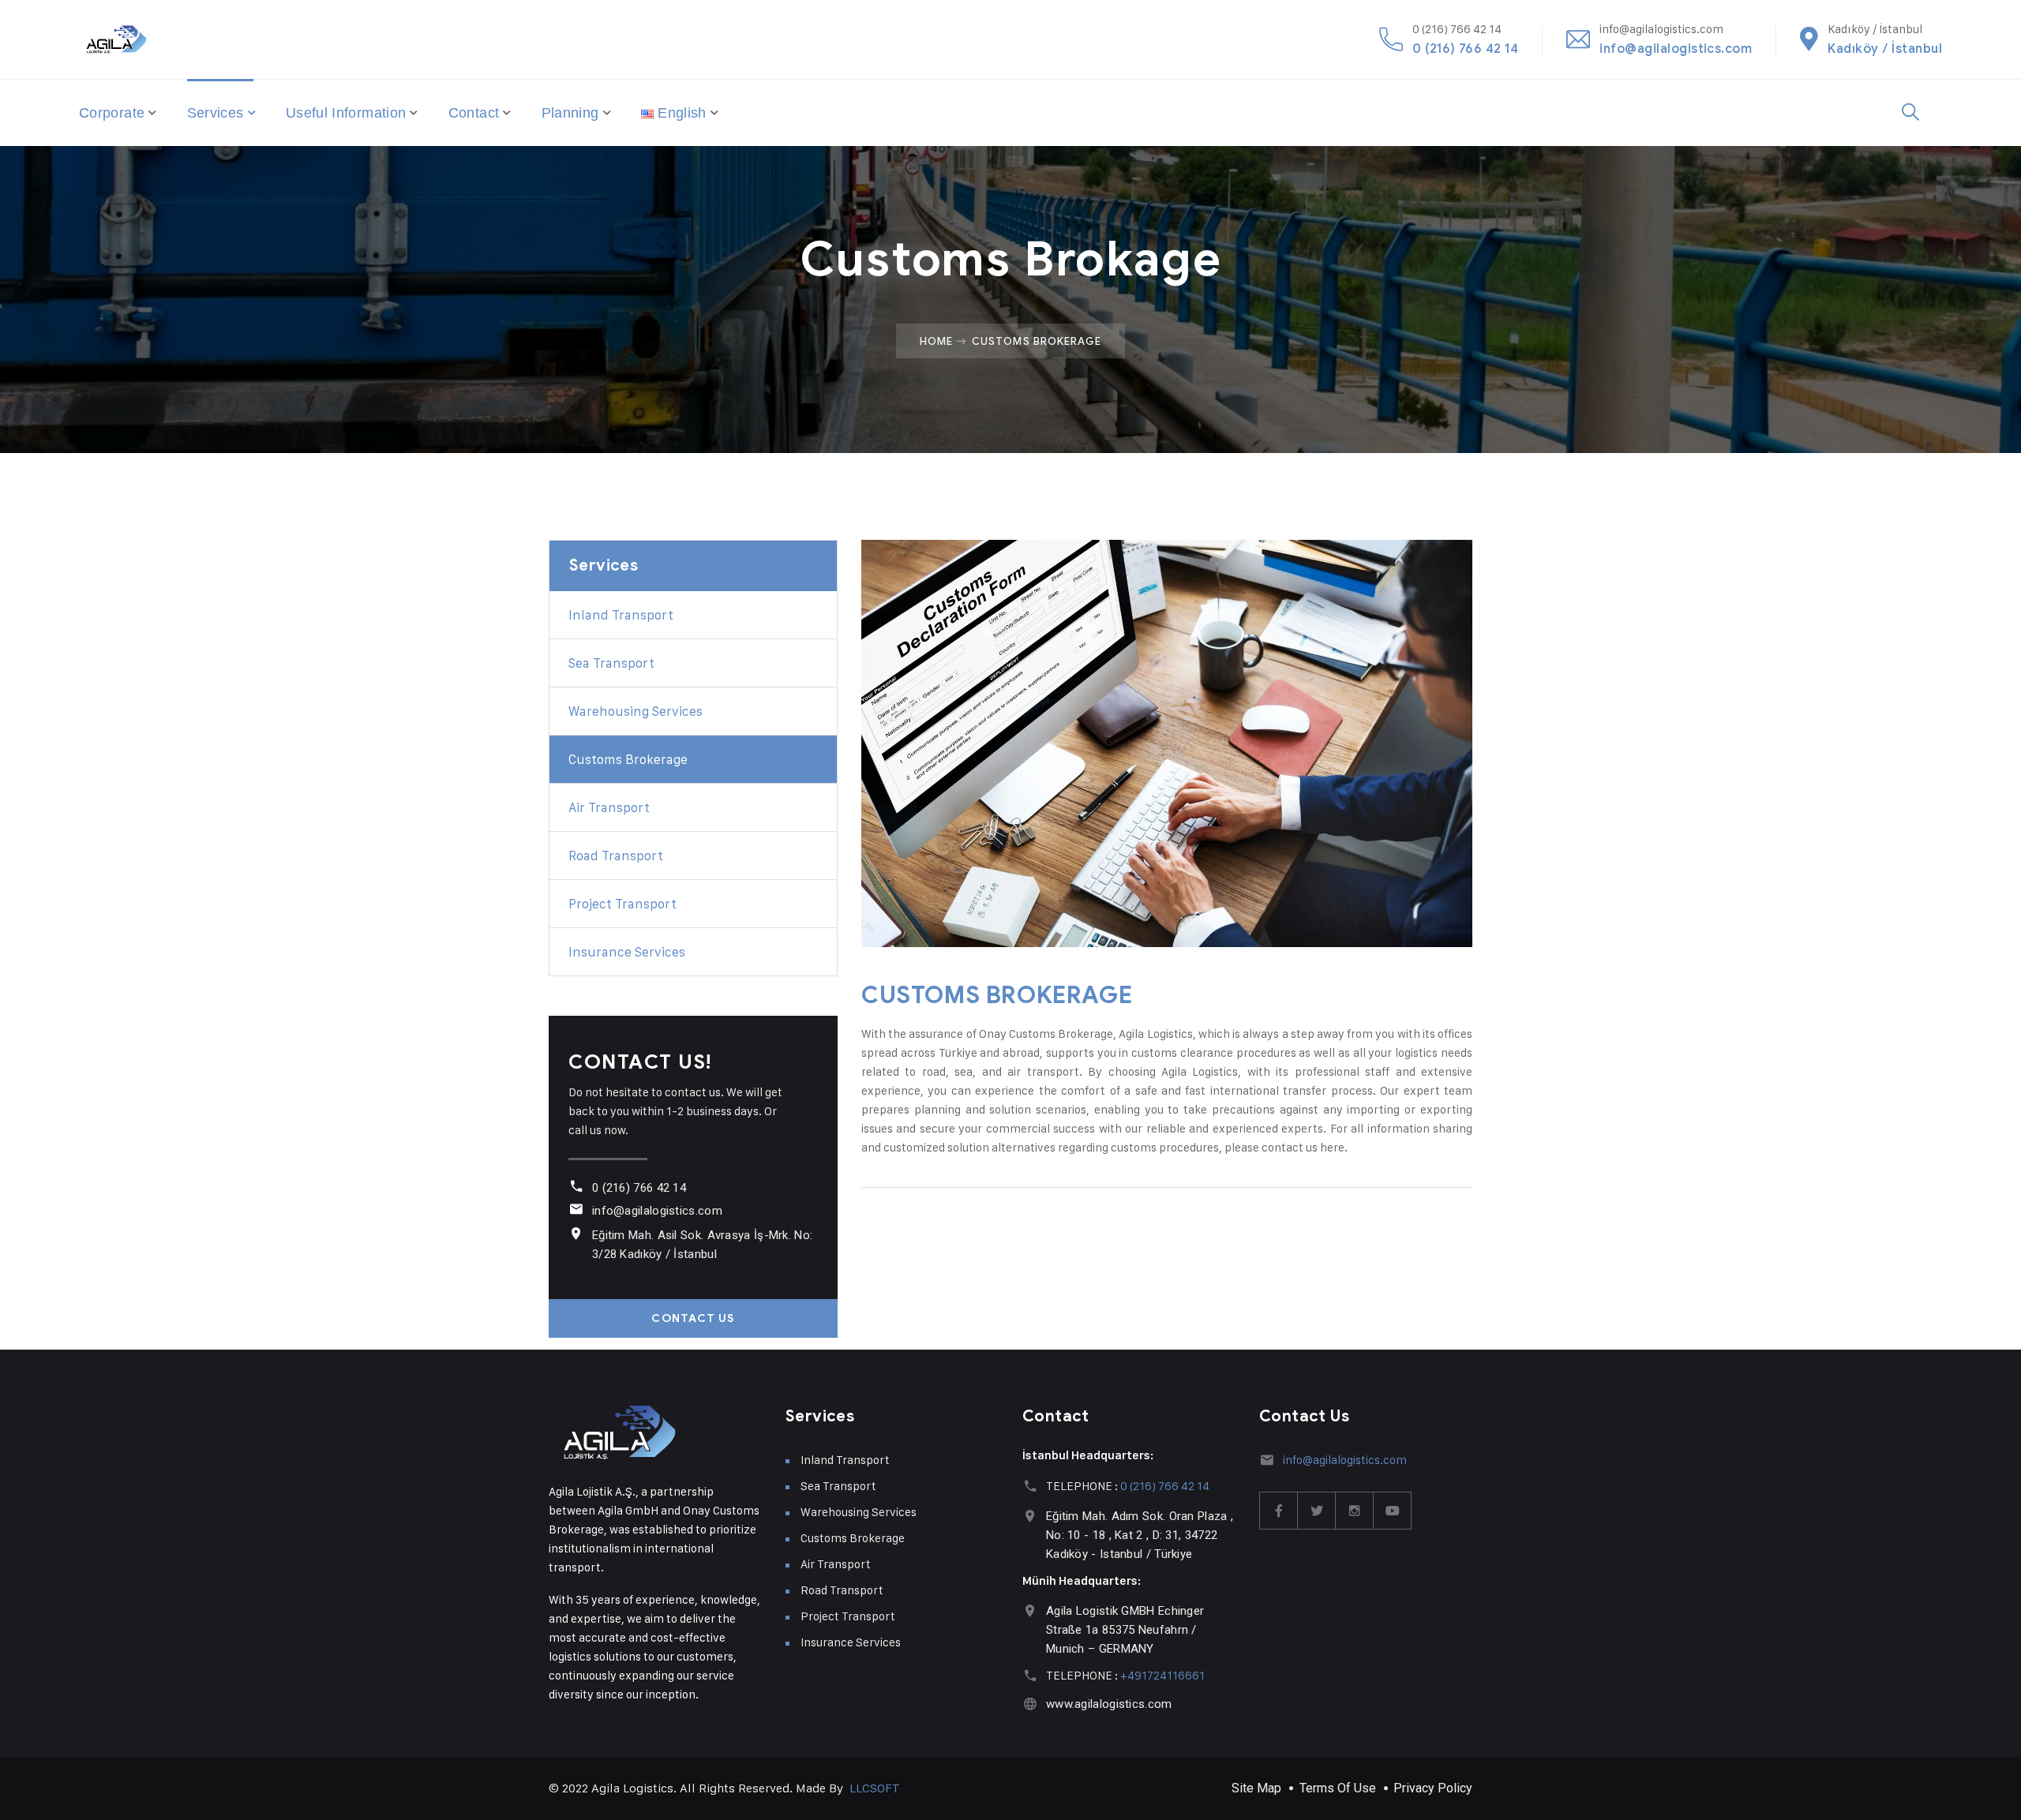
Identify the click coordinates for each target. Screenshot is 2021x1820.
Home (936, 341)
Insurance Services (627, 952)
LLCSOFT (875, 1788)
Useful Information (346, 113)
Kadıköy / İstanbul (1885, 49)
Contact (474, 113)
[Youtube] (1393, 1511)
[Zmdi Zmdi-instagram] (1355, 1511)
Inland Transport (621, 615)
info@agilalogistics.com (1676, 49)
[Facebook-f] (1279, 1511)
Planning (570, 113)
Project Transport (622, 904)
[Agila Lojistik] (116, 39)
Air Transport (609, 807)
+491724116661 (1162, 1675)
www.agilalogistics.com (1109, 1704)
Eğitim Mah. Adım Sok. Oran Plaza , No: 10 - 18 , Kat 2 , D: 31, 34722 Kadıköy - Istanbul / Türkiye (1140, 1535)
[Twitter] (1317, 1511)
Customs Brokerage (628, 759)
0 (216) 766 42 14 (1465, 49)
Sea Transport (611, 663)
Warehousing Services (636, 711)
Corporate (112, 113)
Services (216, 113)
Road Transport (616, 856)
